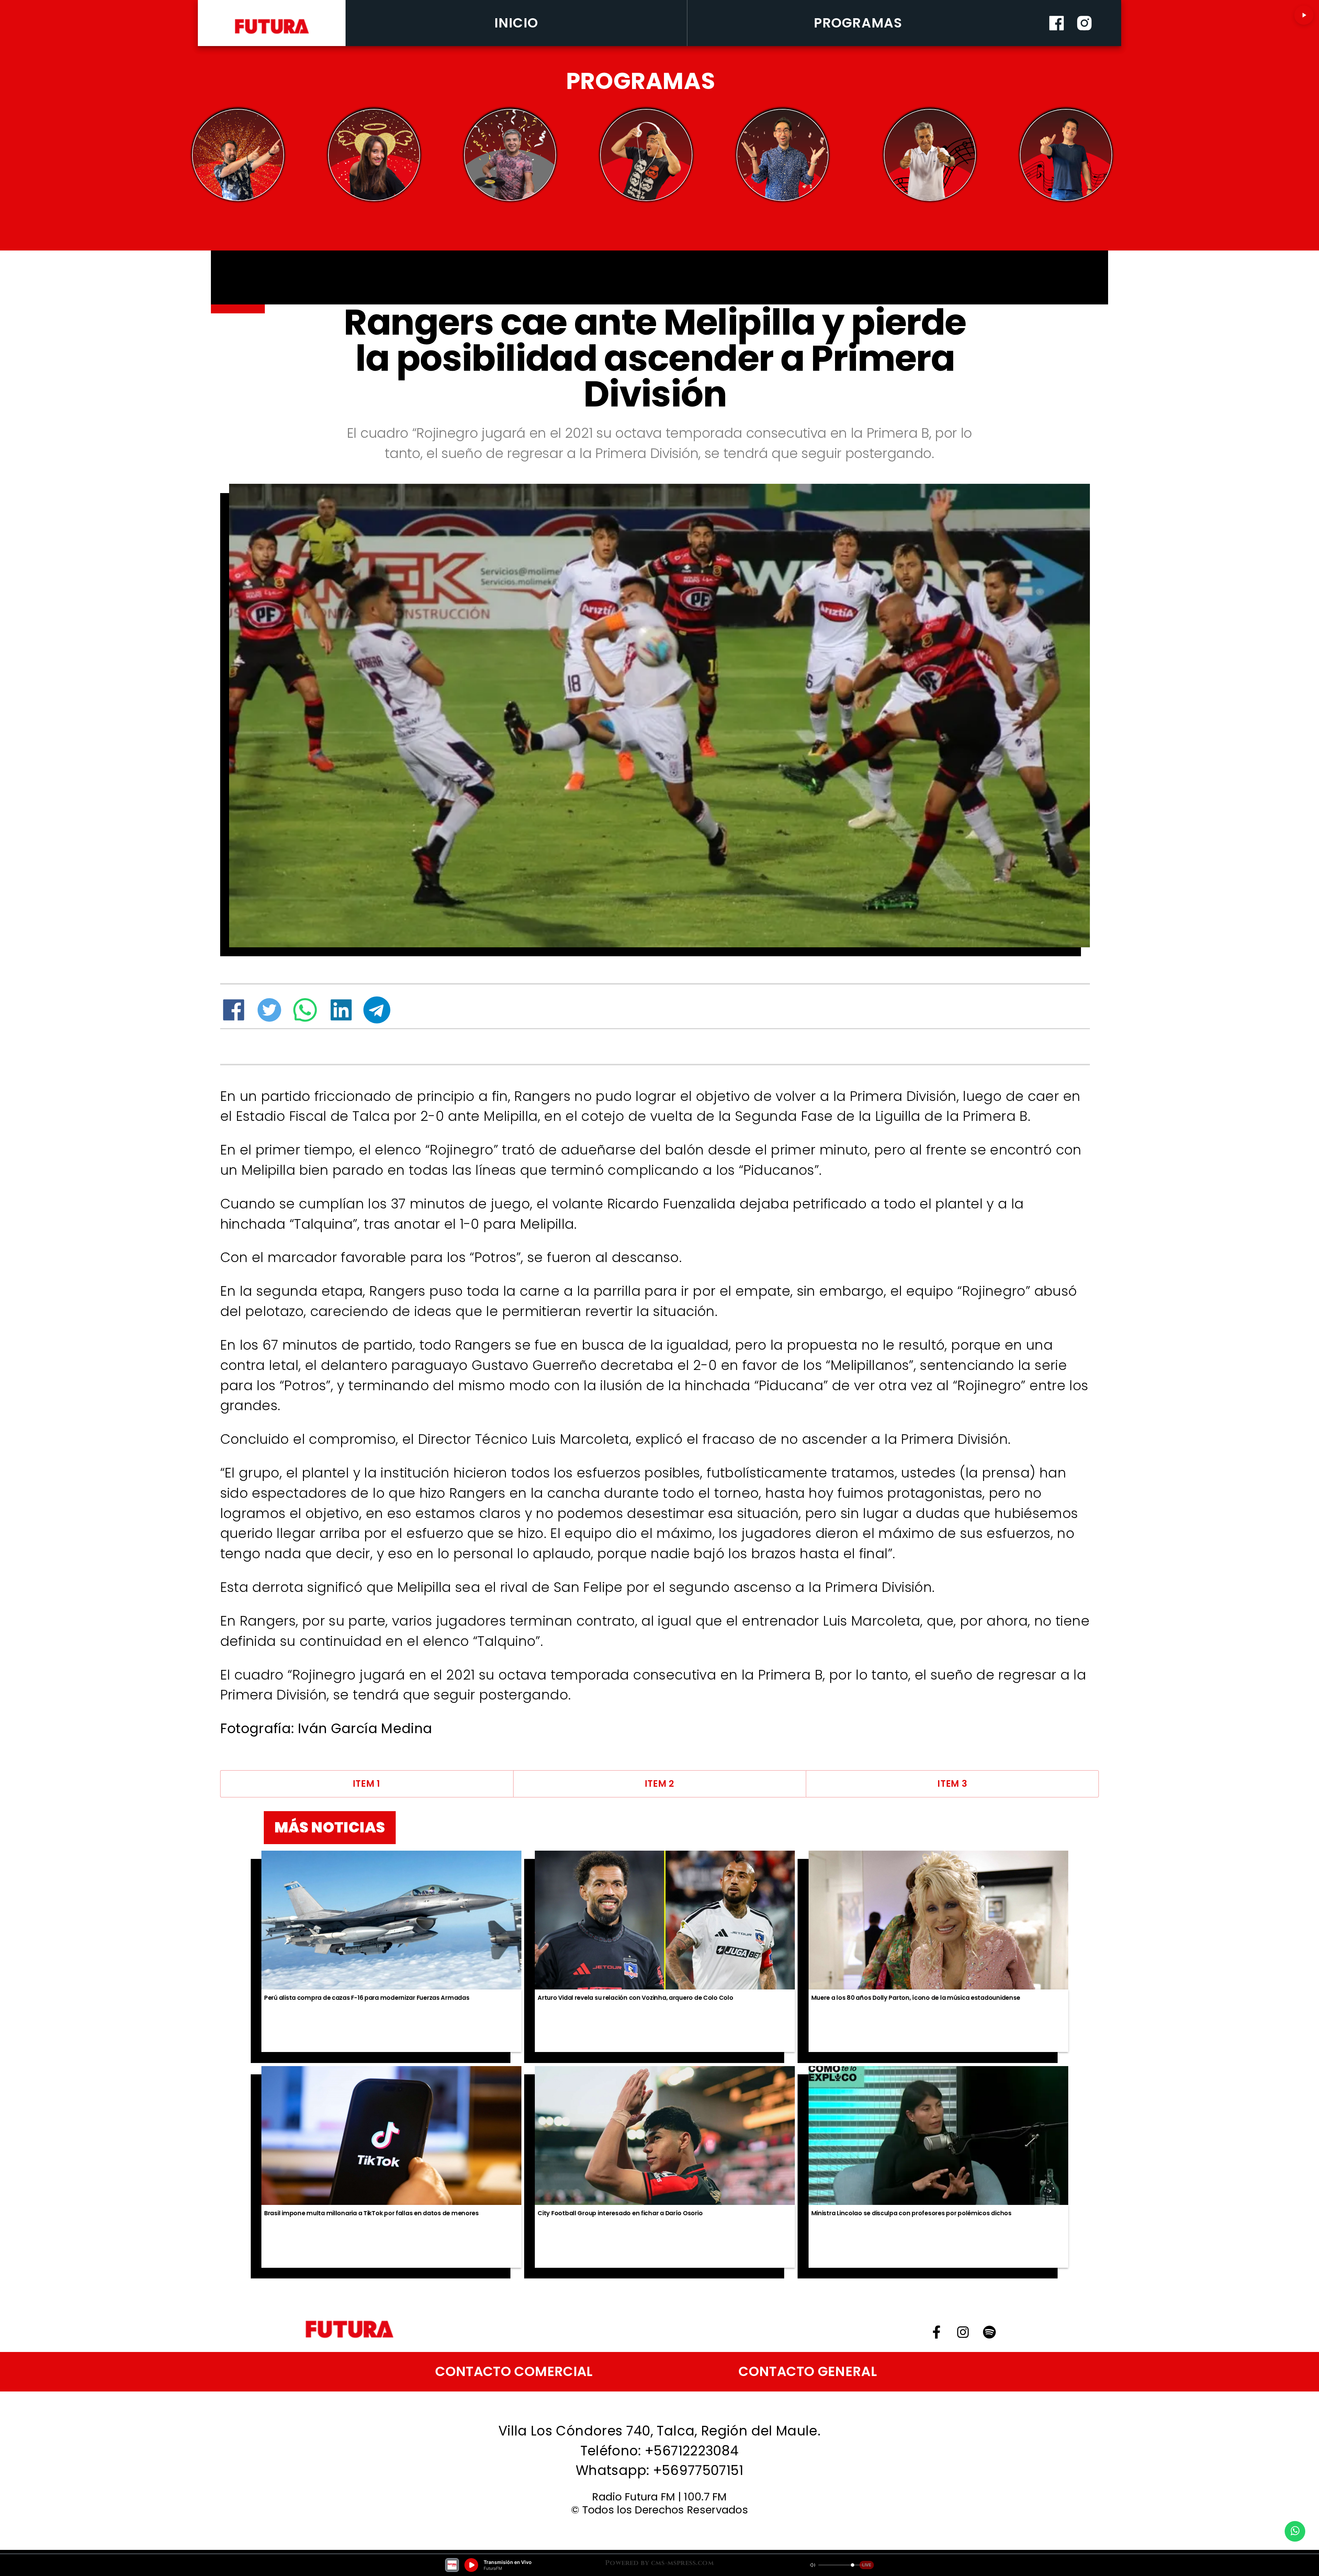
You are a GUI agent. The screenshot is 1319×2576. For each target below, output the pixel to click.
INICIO (516, 23)
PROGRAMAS (858, 23)
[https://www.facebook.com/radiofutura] (1057, 43)
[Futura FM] (238, 155)
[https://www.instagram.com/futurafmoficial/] (1084, 43)
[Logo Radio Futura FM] (272, 34)
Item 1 (367, 1784)
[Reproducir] (1304, 15)
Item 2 (659, 1784)
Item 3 (952, 1784)
